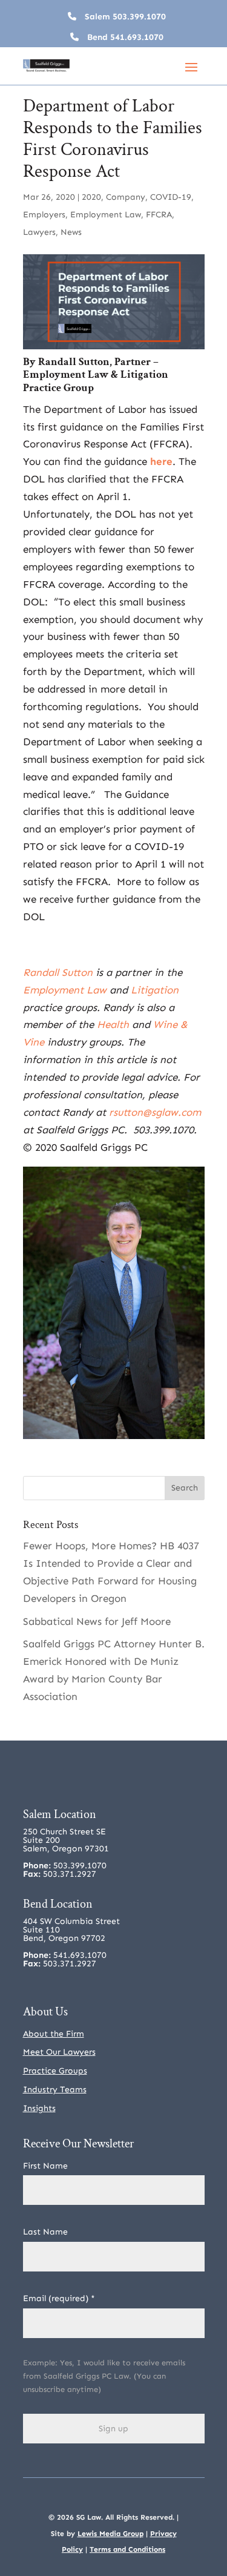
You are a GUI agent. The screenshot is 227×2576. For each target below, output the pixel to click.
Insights (39, 2108)
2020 (91, 197)
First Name (45, 2166)
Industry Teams (55, 2090)
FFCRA (159, 215)
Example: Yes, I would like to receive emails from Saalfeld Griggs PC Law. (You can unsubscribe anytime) (104, 2376)
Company (126, 197)
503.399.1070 (139, 17)
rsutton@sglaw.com (155, 1112)
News (71, 232)
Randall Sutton (74, 362)
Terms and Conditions (127, 2549)
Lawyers (39, 232)
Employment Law (106, 215)
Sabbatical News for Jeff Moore (97, 1621)
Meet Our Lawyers (59, 2052)
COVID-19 (171, 197)
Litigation (144, 374)
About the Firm (54, 2034)
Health (113, 1024)
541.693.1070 (137, 37)
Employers (44, 215)
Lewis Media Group (110, 2534)
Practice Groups (55, 2071)
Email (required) (59, 2298)
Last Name (45, 2232)
